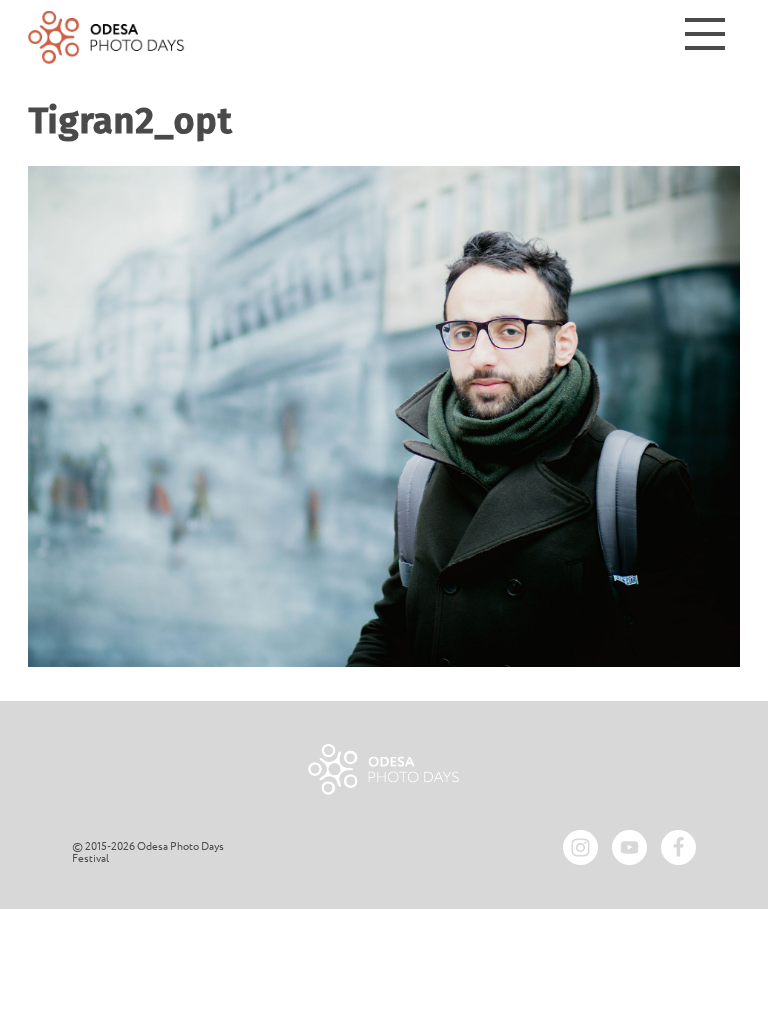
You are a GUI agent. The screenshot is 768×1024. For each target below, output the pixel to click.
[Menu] (705, 37)
